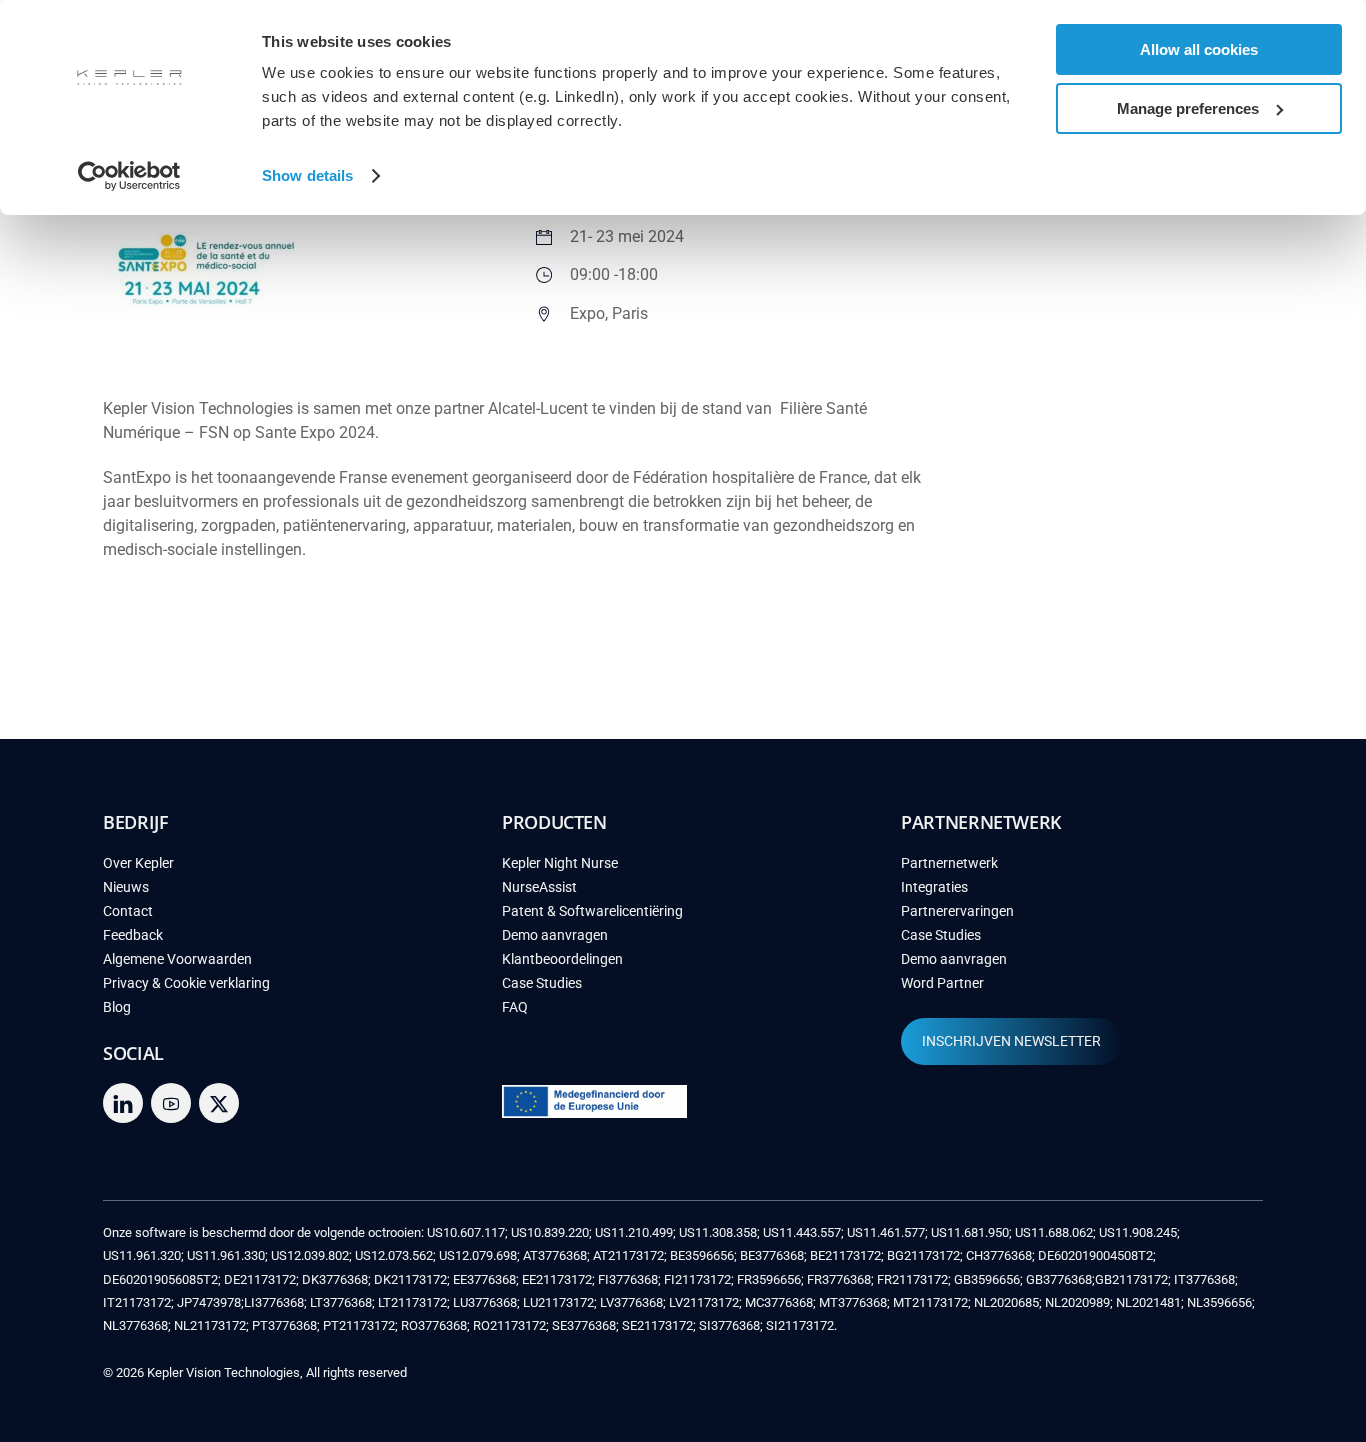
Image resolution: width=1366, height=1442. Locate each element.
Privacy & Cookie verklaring (186, 983)
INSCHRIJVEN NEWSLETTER (1011, 1041)
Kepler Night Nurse (560, 863)
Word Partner (942, 983)
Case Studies (542, 983)
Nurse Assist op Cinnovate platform (1105, 460)
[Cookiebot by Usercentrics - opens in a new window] (129, 176)
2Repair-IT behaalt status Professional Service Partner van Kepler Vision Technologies (1112, 232)
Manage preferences (1188, 108)
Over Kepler (138, 863)
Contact (128, 911)
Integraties (934, 887)
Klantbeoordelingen (562, 959)
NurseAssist (539, 887)
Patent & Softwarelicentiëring (592, 911)
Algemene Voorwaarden (177, 959)
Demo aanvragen (555, 935)
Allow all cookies (1199, 49)
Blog (117, 1007)
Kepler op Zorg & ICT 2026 (1072, 400)
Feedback (133, 935)
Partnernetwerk (949, 863)
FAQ (515, 1007)
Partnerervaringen (957, 911)
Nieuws (126, 887)
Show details (307, 175)
